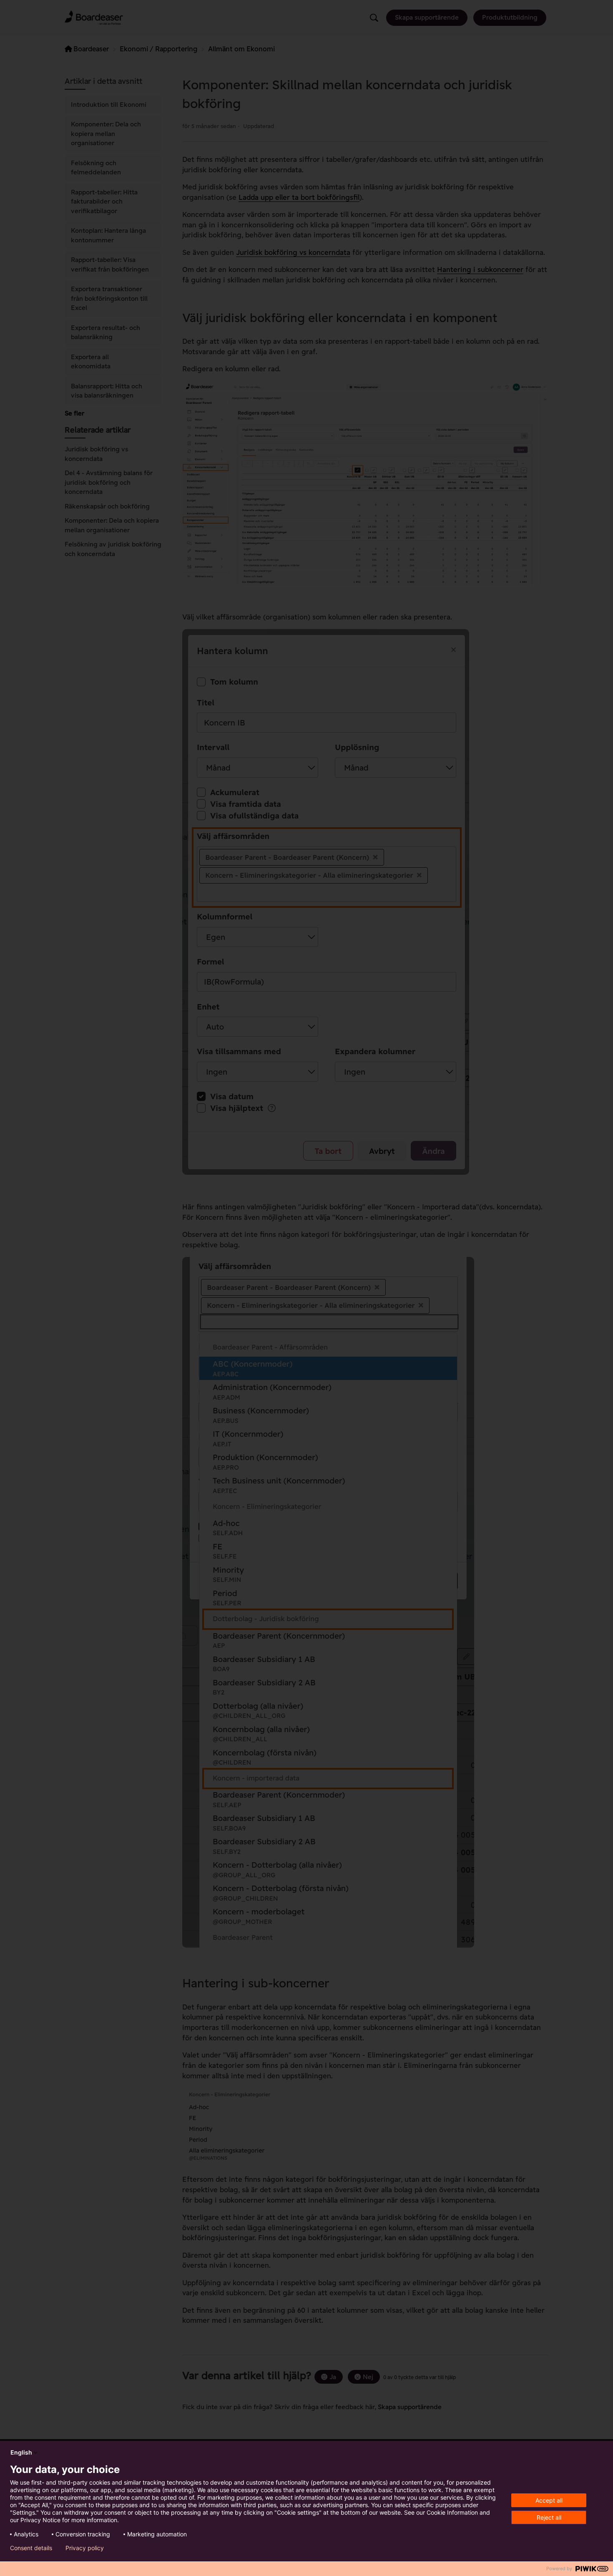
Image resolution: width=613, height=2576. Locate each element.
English (21, 2452)
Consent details (31, 2548)
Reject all (549, 2517)
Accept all (549, 2500)
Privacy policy (85, 2548)
